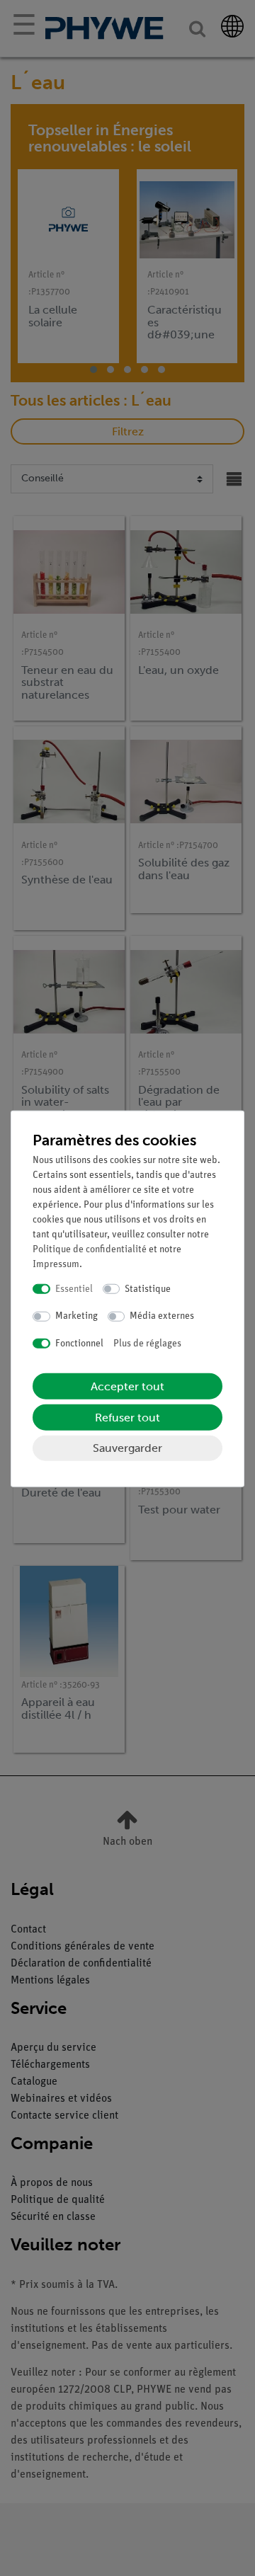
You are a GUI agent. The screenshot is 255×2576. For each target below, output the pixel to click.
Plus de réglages (147, 1343)
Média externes (162, 1316)
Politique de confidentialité (90, 1249)
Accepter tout (127, 1386)
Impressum (56, 1264)
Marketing (76, 1316)
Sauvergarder (127, 1448)
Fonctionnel (79, 1343)
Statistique (148, 1289)
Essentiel (74, 1289)
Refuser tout (127, 1418)
